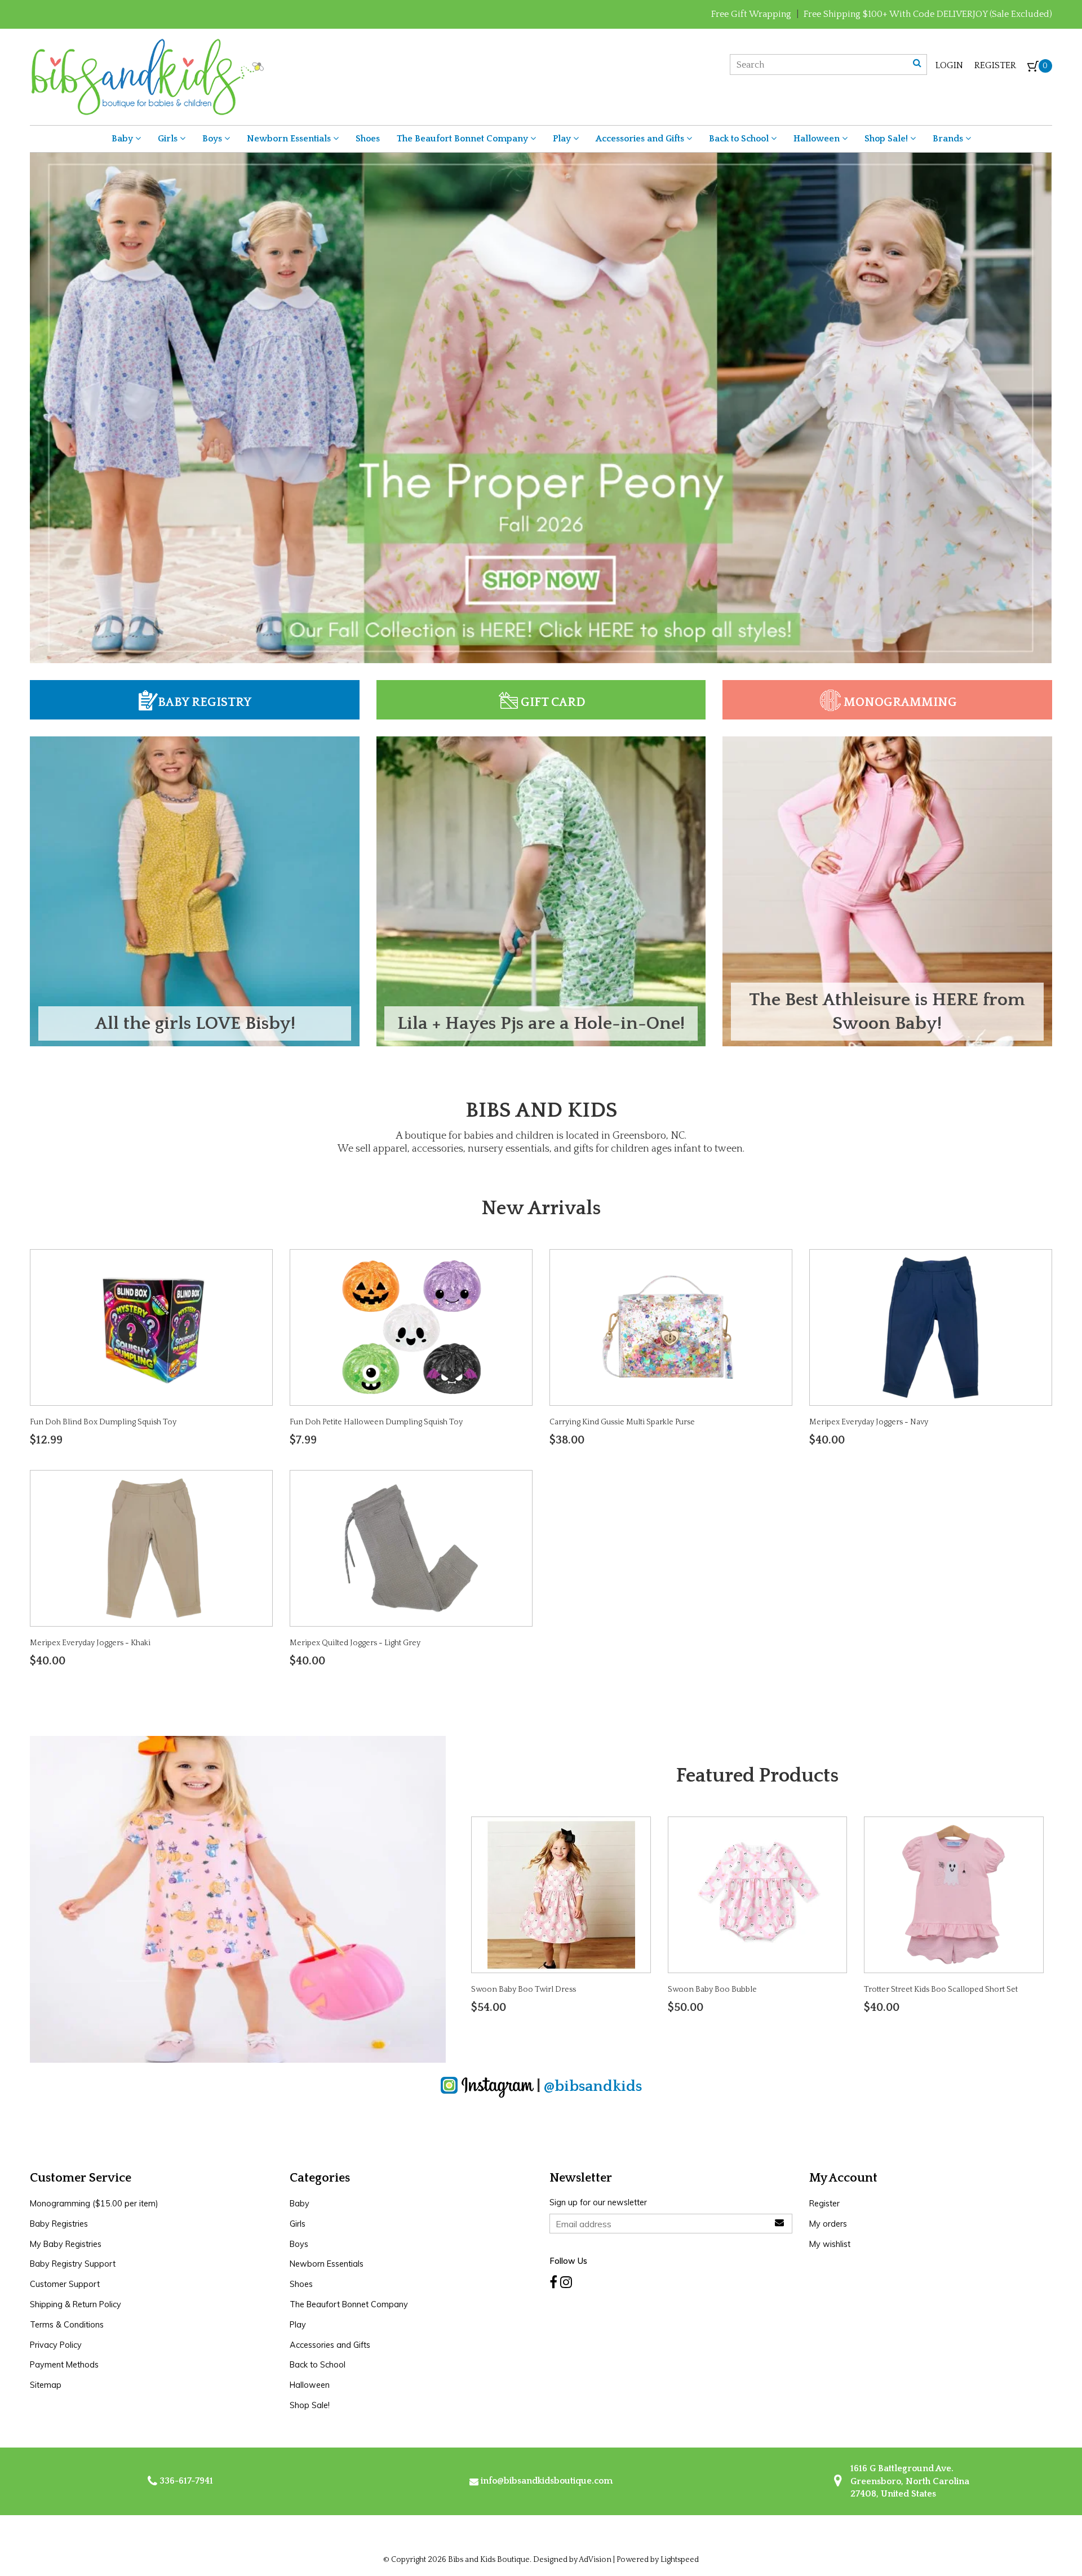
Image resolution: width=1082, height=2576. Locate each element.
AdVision (595, 2560)
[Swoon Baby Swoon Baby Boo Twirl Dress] (561, 1894)
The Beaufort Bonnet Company (464, 139)
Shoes (368, 139)
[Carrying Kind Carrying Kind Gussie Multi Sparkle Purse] (671, 1326)
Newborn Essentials (290, 139)
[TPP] (541, 407)
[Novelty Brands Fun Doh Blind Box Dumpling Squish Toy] (152, 1326)
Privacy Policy (56, 2345)
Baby (123, 139)
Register (995, 65)
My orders (828, 2224)
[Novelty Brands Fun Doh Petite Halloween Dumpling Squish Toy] (411, 1326)
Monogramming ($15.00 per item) (94, 2204)
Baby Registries (59, 2224)
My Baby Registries (66, 2244)
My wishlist (830, 2244)
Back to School (740, 139)
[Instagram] (566, 2282)
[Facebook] (553, 2282)
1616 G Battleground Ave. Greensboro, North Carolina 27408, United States (909, 2481)
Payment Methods (64, 2365)
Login (949, 65)
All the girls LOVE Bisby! (195, 1023)
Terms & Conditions (67, 2325)
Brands (949, 139)
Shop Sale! (887, 139)
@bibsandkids (593, 2086)
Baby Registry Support (73, 2264)
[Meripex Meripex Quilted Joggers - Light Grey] (411, 1548)
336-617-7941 (185, 2481)
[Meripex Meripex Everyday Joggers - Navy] (930, 1326)
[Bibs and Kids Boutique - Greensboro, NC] (147, 76)
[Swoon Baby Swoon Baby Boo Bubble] (757, 1894)
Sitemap (46, 2385)
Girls (169, 139)
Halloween (818, 139)
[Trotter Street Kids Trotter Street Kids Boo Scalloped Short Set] (954, 1894)
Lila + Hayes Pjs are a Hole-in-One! (541, 1023)
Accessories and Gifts (641, 139)
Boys (213, 139)
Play (563, 139)
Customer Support (65, 2284)
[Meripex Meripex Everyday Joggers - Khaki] (152, 1548)
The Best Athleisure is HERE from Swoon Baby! (887, 1012)
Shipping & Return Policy (76, 2304)
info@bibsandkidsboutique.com (547, 2481)
